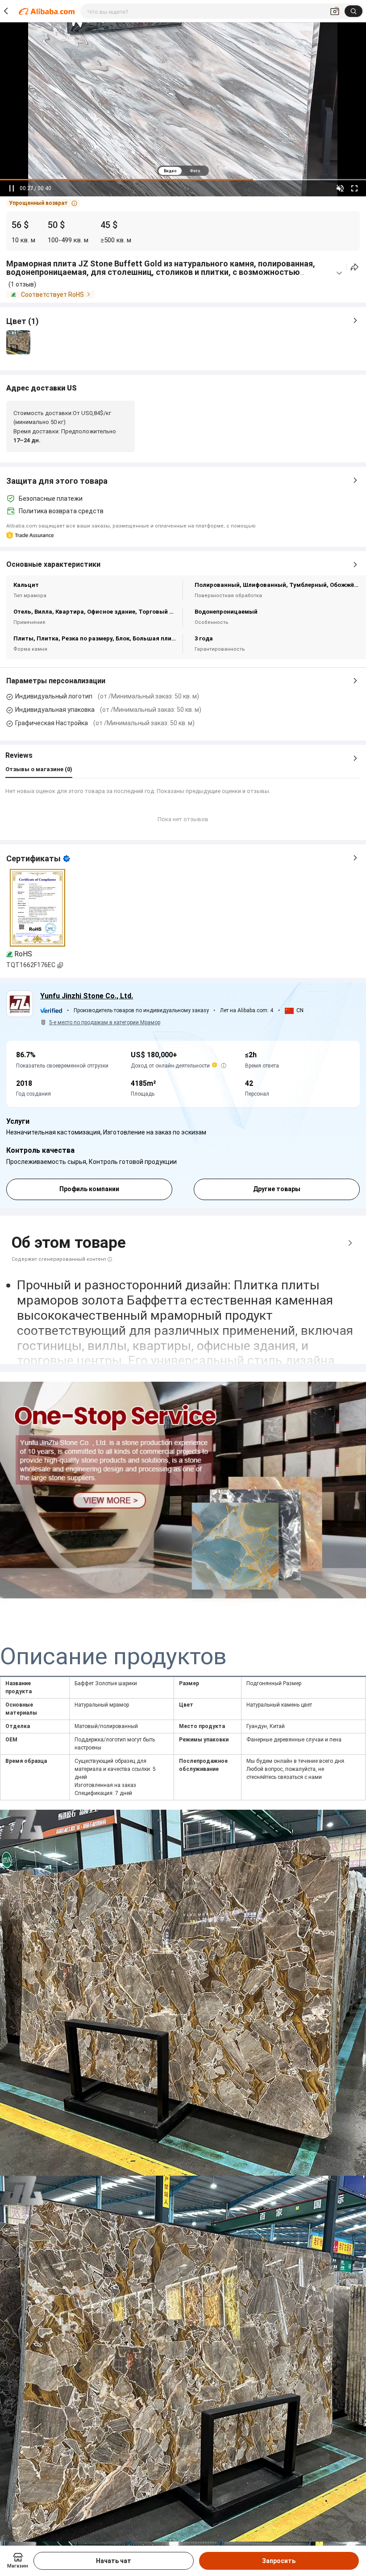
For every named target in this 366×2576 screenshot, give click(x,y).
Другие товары (277, 1189)
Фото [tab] (195, 171)
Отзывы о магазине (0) (39, 769)
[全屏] (354, 188)
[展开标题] (339, 273)
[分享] (355, 267)
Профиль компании (89, 1189)
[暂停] (12, 188)
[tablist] (183, 171)
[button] (43, 203)
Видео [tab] (170, 171)
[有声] (340, 188)
